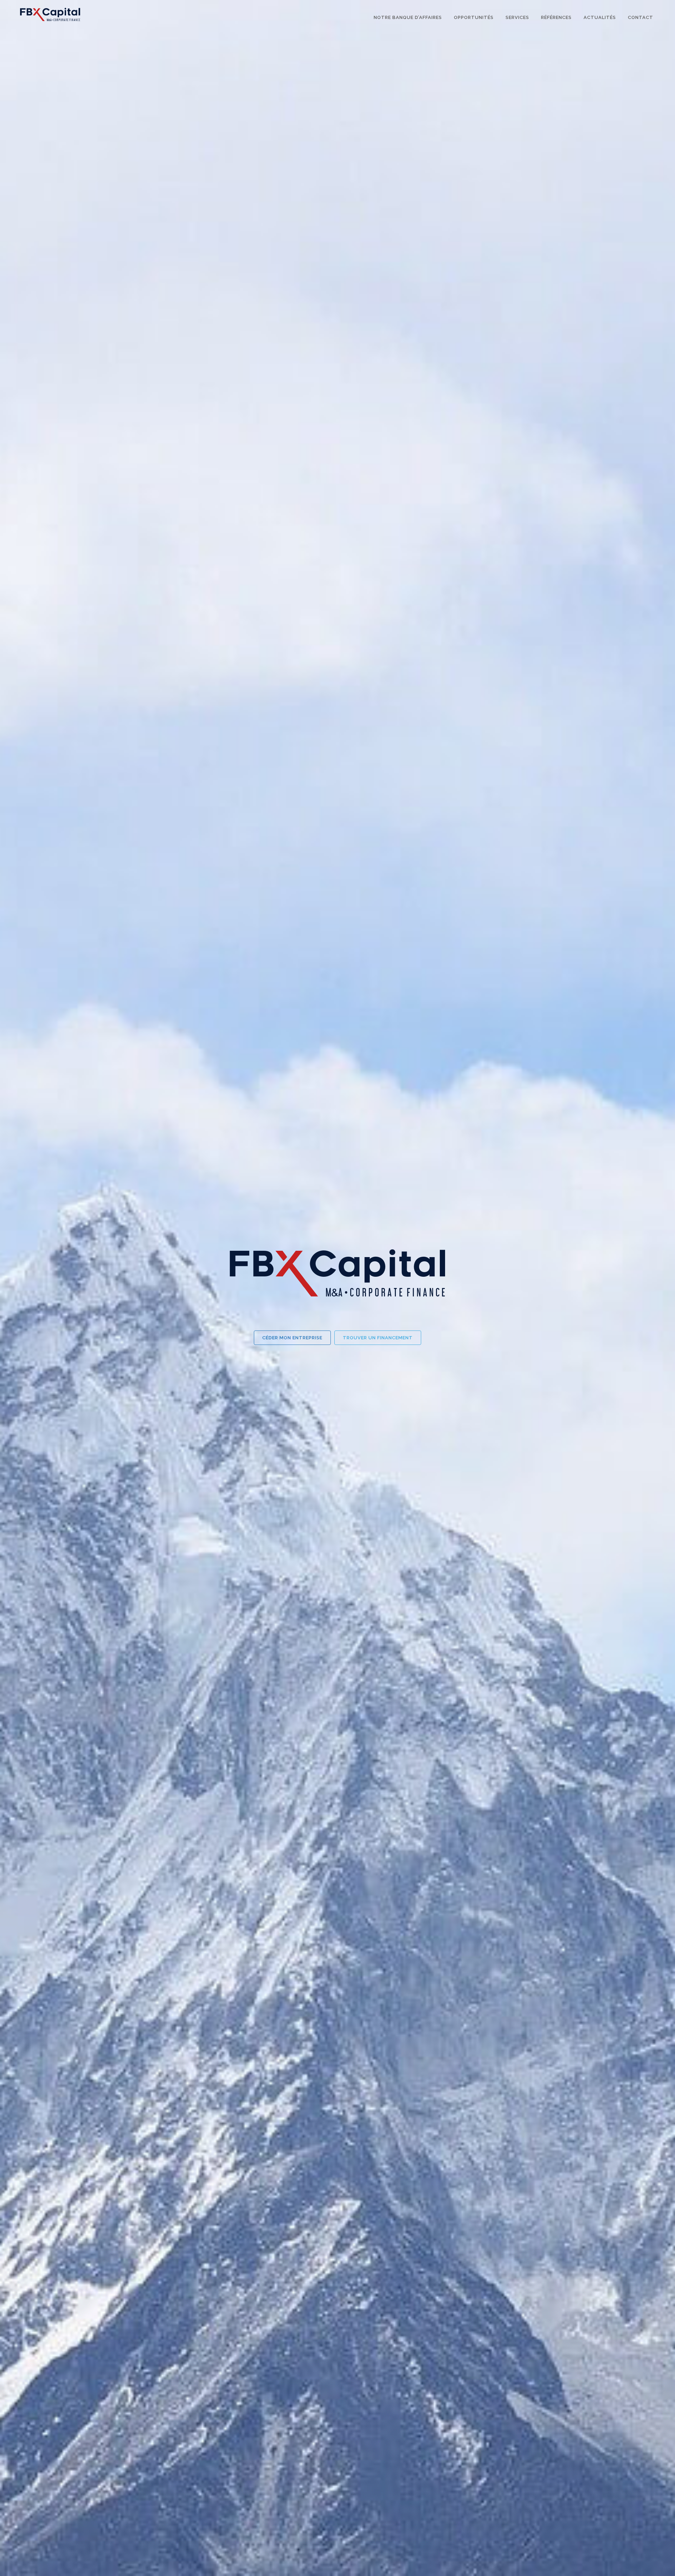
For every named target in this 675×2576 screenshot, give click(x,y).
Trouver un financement (378, 1338)
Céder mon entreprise (292, 1338)
